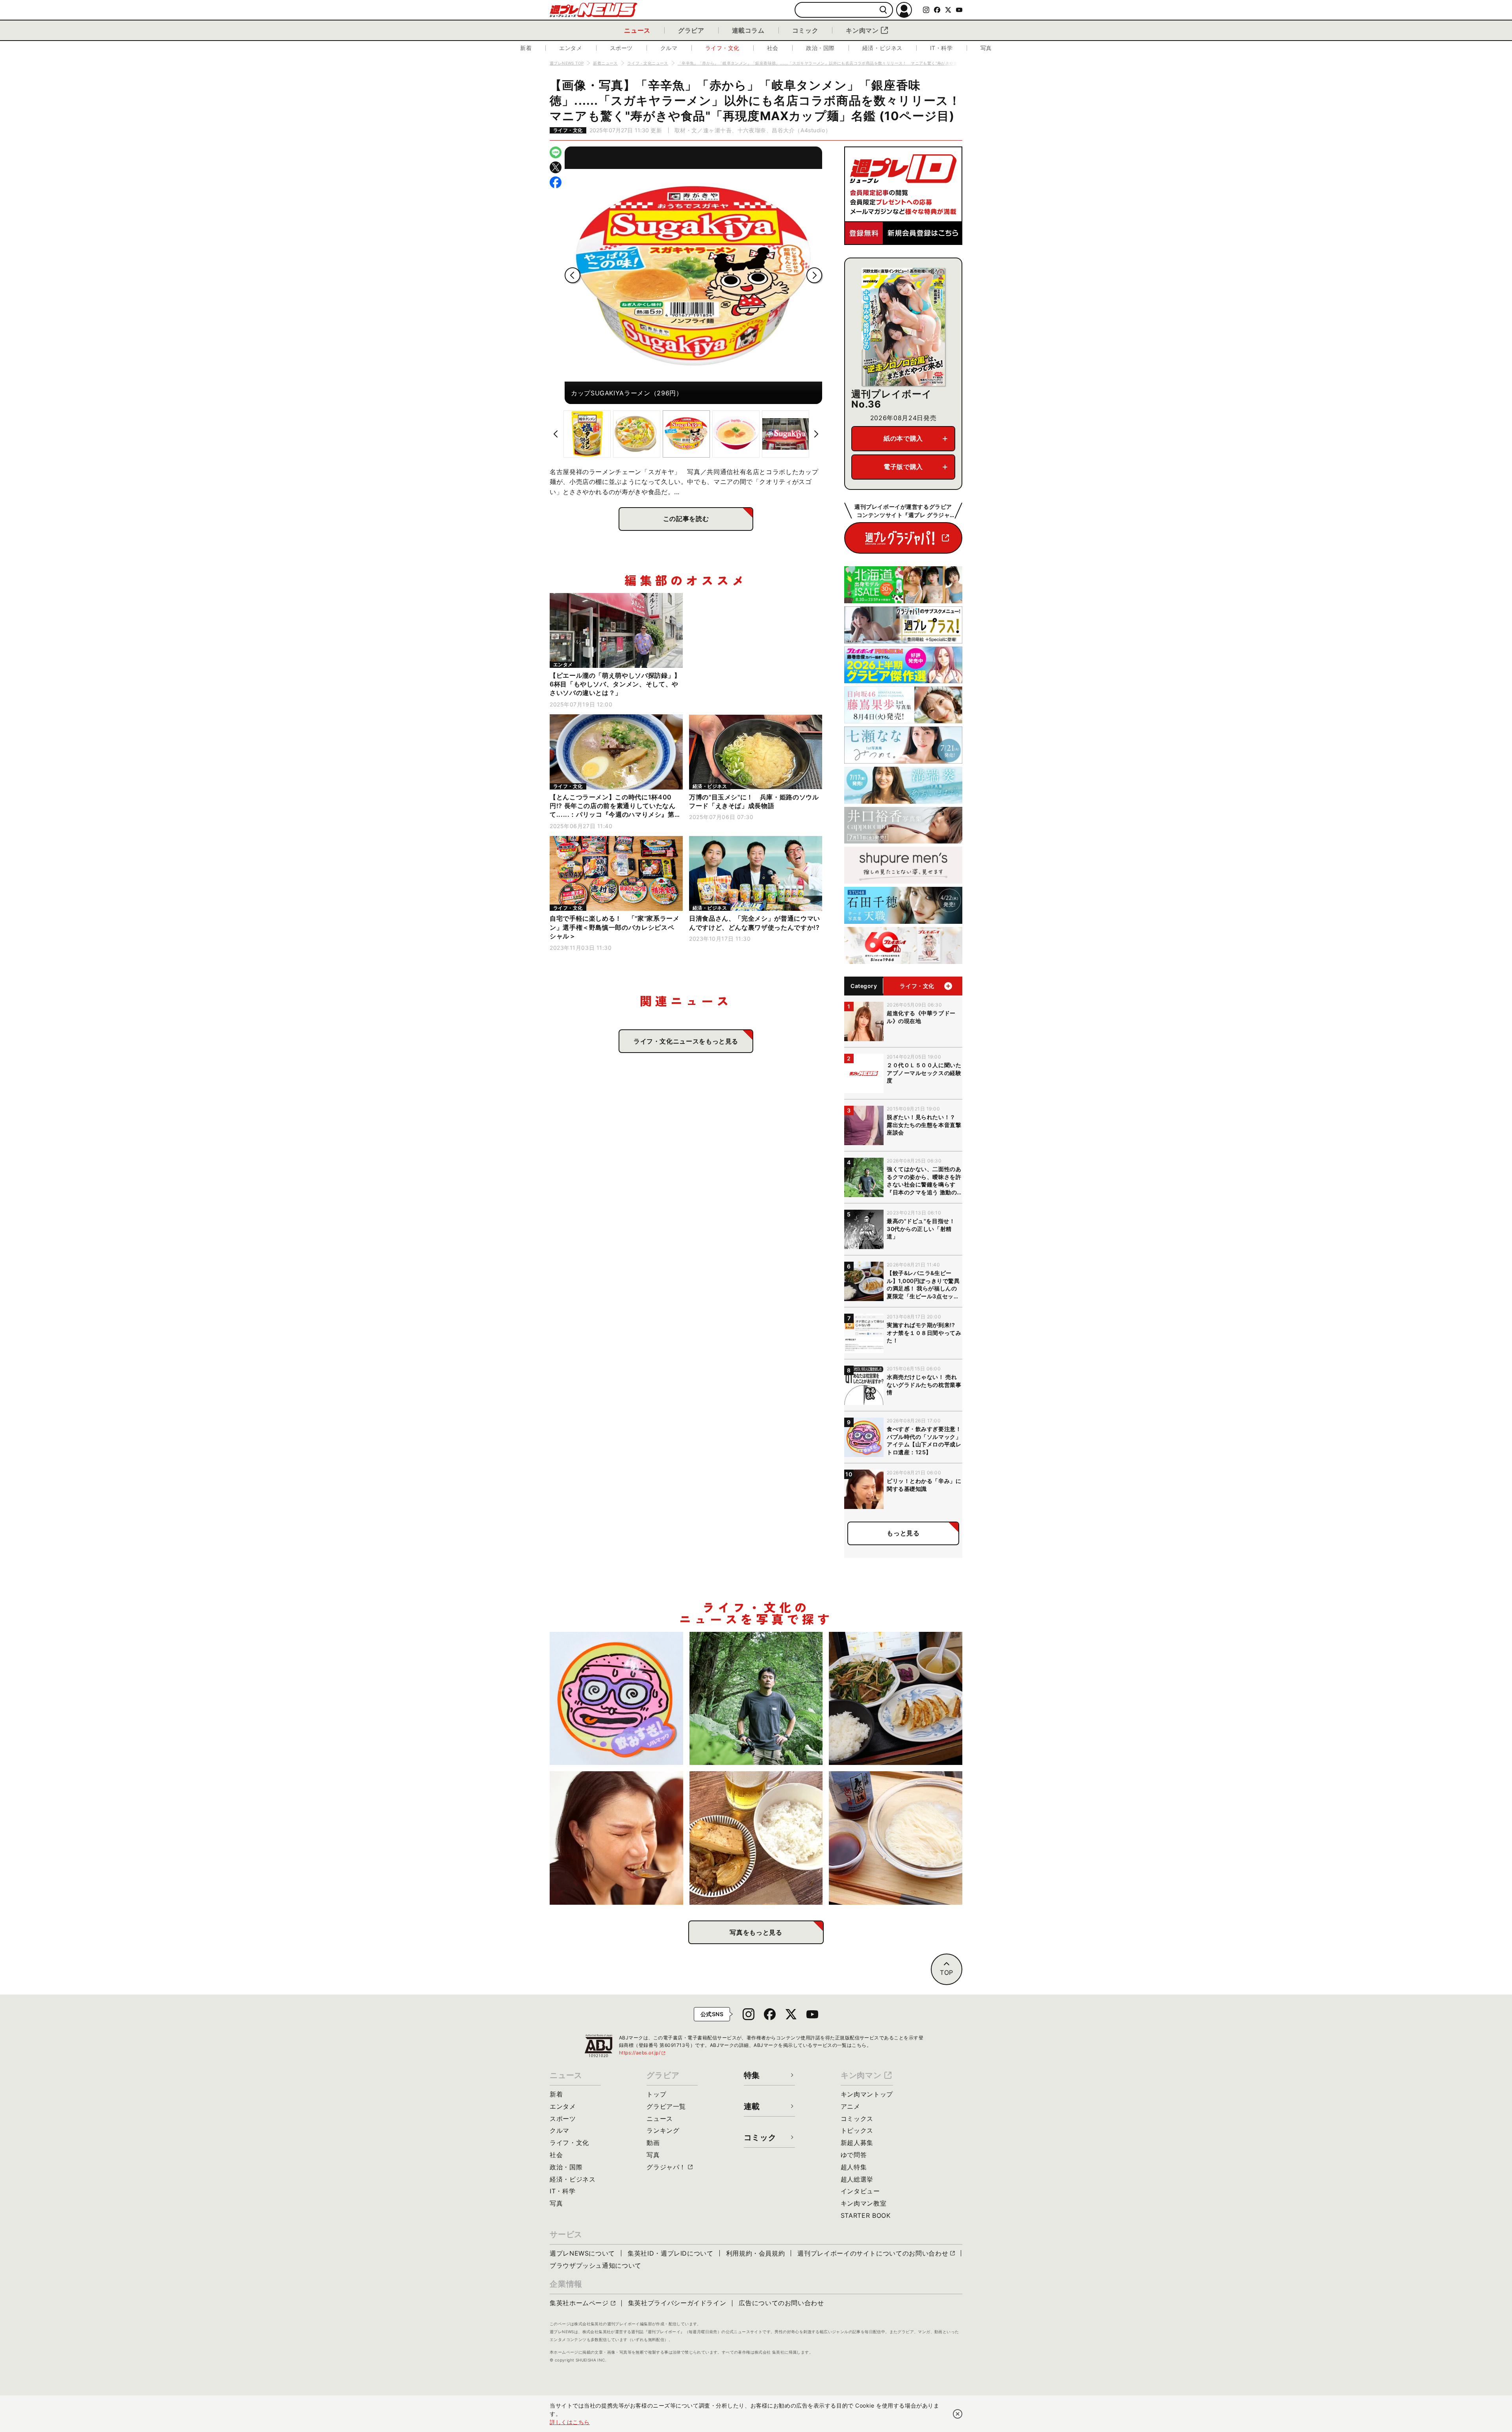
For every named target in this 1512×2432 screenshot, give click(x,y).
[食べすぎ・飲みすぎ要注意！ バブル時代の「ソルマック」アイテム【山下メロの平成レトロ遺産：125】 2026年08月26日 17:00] (616, 1699)
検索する (883, 10)
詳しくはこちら (570, 2422)
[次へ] (814, 275)
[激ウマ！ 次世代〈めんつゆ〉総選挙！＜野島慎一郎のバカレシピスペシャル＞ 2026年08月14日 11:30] (896, 1838)
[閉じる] (958, 2414)
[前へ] (573, 275)
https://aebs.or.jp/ (643, 2053)
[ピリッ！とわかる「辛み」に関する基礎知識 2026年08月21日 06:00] (616, 1838)
